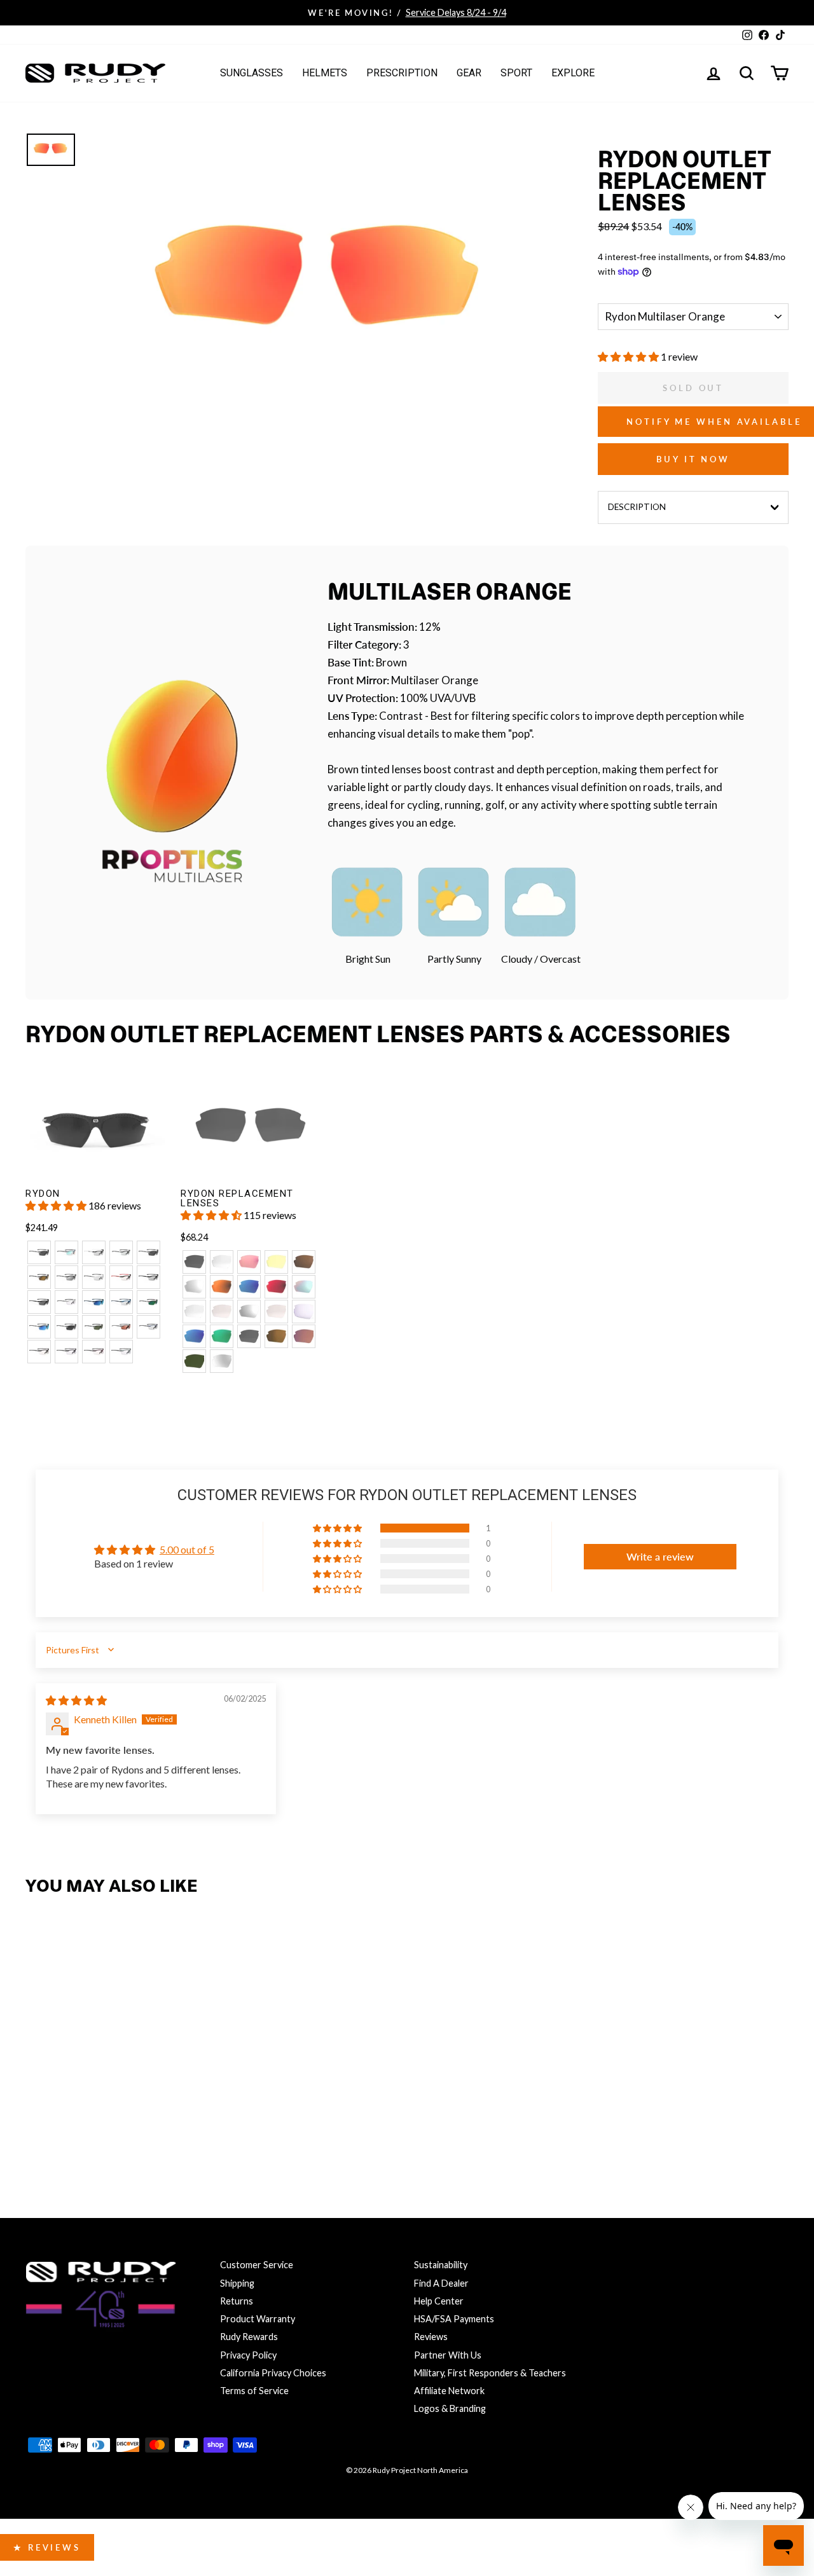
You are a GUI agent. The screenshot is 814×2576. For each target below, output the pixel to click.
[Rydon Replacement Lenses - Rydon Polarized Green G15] (194, 1361)
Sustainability (441, 2265)
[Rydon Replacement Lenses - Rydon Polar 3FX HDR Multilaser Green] (222, 1336)
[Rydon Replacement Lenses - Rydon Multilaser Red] (276, 1287)
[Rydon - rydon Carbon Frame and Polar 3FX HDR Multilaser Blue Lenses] (39, 1327)
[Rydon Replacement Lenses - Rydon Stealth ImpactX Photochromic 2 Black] (222, 1361)
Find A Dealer (441, 2283)
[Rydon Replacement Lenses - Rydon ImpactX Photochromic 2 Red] (222, 1312)
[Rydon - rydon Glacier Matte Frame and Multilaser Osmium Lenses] (66, 1252)
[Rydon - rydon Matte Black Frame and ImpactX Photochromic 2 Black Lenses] (121, 1252)
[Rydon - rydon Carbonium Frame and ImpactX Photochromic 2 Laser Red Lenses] (121, 1277)
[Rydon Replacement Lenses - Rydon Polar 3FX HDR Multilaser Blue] (194, 1336)
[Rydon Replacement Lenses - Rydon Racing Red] (249, 1262)
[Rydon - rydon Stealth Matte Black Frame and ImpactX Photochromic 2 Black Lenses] (148, 1277)
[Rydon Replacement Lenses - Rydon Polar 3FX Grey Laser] (249, 1336)
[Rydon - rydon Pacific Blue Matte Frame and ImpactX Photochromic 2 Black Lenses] (121, 1302)
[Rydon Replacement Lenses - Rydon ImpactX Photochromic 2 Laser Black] (249, 1312)
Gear (469, 73)
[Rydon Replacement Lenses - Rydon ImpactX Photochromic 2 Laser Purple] (304, 1312)
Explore (573, 73)
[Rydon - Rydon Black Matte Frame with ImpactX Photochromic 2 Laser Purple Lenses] (66, 1352)
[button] (629, 356)
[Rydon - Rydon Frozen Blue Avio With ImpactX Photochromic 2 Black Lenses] (148, 1327)
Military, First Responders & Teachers (490, 2373)
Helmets (325, 73)
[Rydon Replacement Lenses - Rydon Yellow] (276, 1262)
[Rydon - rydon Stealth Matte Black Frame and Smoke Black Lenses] (39, 1302)
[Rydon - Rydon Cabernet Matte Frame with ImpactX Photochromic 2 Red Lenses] (94, 1352)
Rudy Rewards (249, 2337)
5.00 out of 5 (187, 1549)
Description (637, 507)
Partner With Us (448, 2355)
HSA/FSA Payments (454, 2319)
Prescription (402, 73)
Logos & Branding (450, 2408)
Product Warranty (258, 2319)
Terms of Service (254, 2391)
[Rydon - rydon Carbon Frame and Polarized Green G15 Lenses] (94, 1327)
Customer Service (257, 2265)
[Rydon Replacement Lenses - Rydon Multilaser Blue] (249, 1287)
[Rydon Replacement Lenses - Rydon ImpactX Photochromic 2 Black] (194, 1312)
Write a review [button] (660, 1556)
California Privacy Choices (273, 2373)
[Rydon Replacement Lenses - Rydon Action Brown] (304, 1262)
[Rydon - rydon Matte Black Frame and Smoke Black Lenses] (39, 1252)
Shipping (237, 2283)
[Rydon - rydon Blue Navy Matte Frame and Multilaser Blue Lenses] (94, 1302)
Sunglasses (252, 73)
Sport (516, 73)
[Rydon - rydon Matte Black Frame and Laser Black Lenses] (66, 1277)
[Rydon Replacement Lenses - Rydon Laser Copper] (222, 1287)
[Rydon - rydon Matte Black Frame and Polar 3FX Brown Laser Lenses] (39, 1277)
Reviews (431, 2337)
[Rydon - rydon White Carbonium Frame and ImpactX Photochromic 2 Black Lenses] (94, 1277)
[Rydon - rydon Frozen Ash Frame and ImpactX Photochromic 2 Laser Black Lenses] (94, 1252)
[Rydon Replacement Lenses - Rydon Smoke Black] (194, 1262)
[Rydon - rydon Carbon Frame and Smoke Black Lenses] (66, 1327)
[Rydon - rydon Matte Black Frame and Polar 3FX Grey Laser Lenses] (148, 1252)
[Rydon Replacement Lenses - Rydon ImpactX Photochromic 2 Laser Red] (276, 1312)
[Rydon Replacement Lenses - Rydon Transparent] (222, 1262)
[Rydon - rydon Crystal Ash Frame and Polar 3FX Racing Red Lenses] (121, 1327)
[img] (76, 1700)
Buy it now (693, 459)
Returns (237, 2301)
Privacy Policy (248, 2355)
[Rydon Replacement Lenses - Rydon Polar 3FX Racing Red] (304, 1336)
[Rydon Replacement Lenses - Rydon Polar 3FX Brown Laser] (276, 1336)
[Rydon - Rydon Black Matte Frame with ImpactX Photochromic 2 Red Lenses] (39, 1352)
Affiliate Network (449, 2391)
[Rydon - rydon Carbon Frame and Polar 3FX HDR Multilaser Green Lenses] (148, 1302)
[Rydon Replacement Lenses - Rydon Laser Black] (194, 1287)
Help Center (439, 2301)
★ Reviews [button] (47, 2547)
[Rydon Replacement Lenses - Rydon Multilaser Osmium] (304, 1287)
